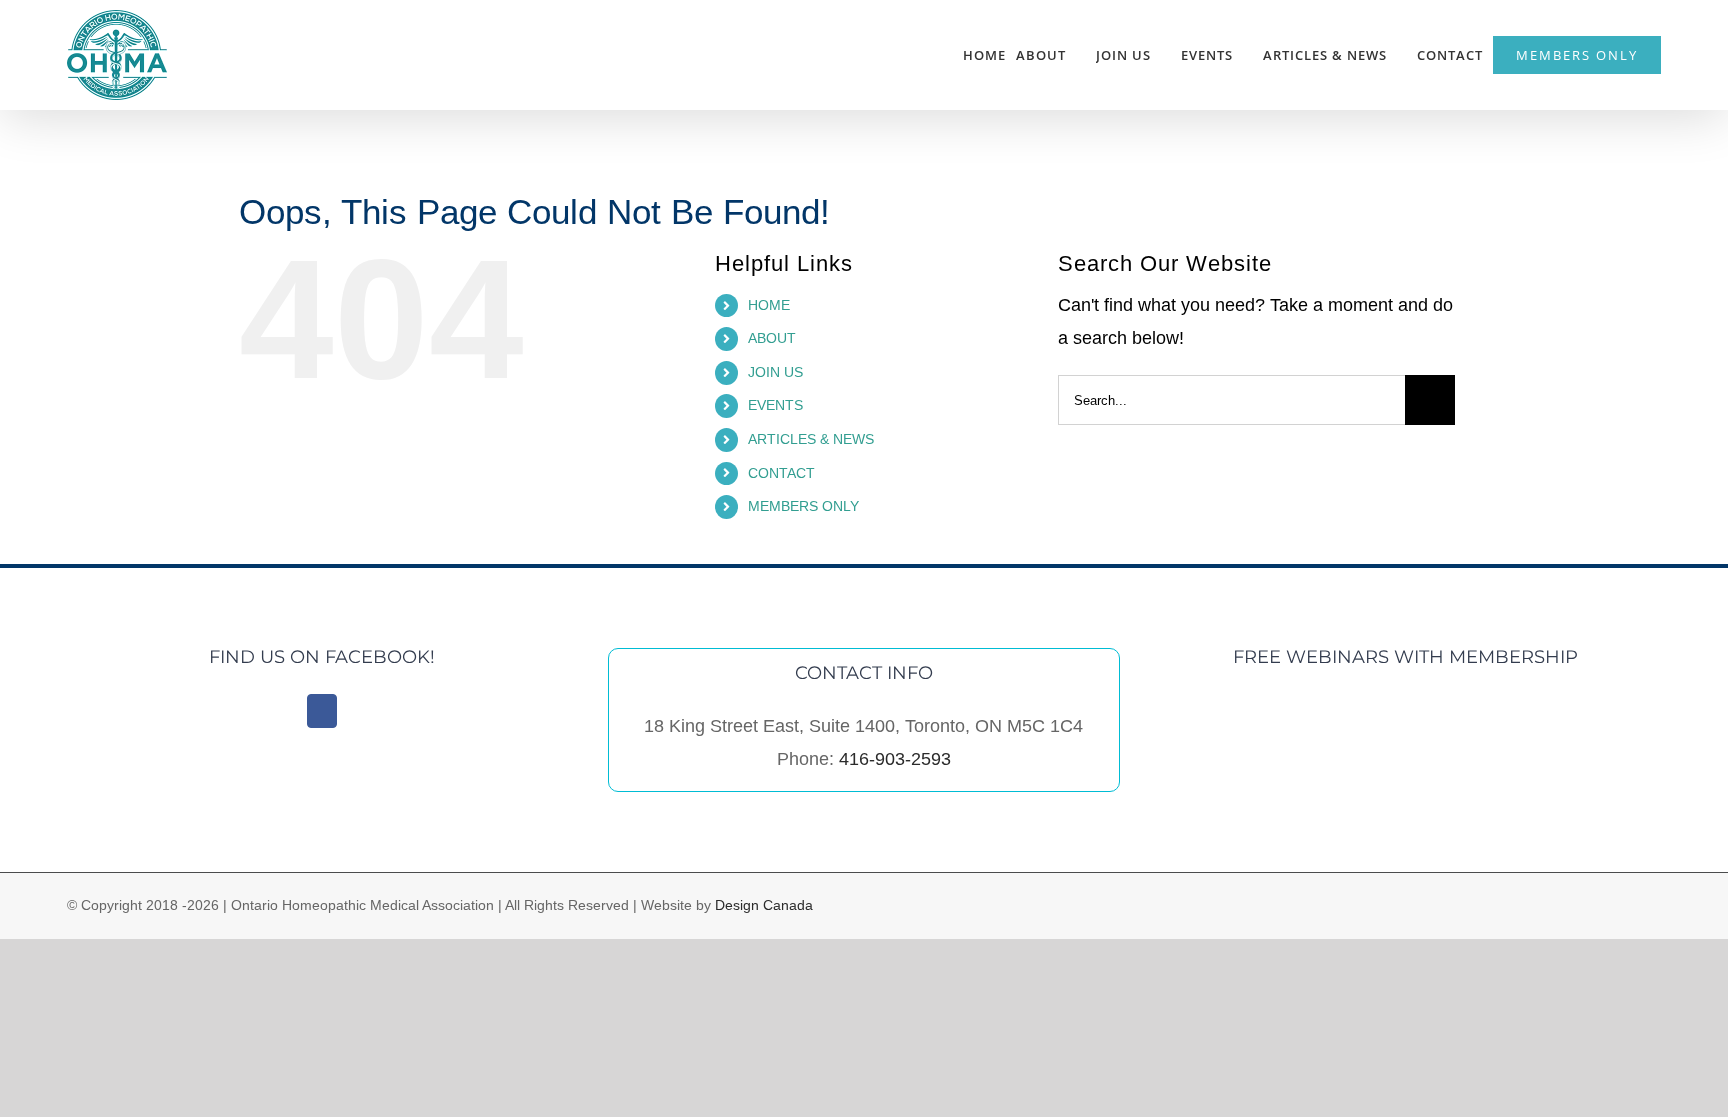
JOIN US (775, 372)
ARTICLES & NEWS (811, 439)
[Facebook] (322, 711)
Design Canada (764, 905)
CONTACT (781, 473)
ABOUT (772, 338)
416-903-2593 (895, 759)
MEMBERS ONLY (803, 506)
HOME (769, 305)
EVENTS (775, 405)
